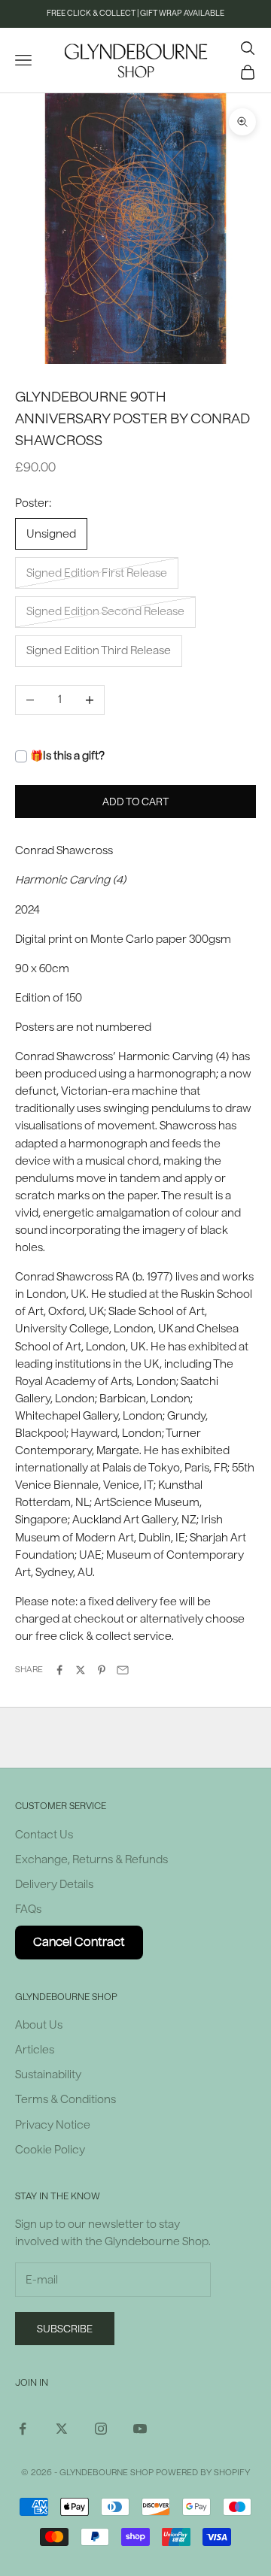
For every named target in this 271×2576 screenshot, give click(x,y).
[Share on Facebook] (59, 1670)
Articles (35, 2050)
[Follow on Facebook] (23, 2429)
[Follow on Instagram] (101, 2429)
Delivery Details (54, 1885)
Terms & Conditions (65, 2100)
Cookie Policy (50, 2150)
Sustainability (48, 2075)
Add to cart (135, 802)
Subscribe (65, 2329)
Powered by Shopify (203, 2473)
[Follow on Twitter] (62, 2429)
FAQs (28, 1909)
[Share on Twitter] (81, 1670)
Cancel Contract (79, 1942)
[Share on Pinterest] (102, 1670)
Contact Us (44, 1835)
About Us (39, 2025)
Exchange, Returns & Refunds (91, 1860)
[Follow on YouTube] (140, 2429)
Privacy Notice (53, 2125)
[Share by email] (123, 1670)
